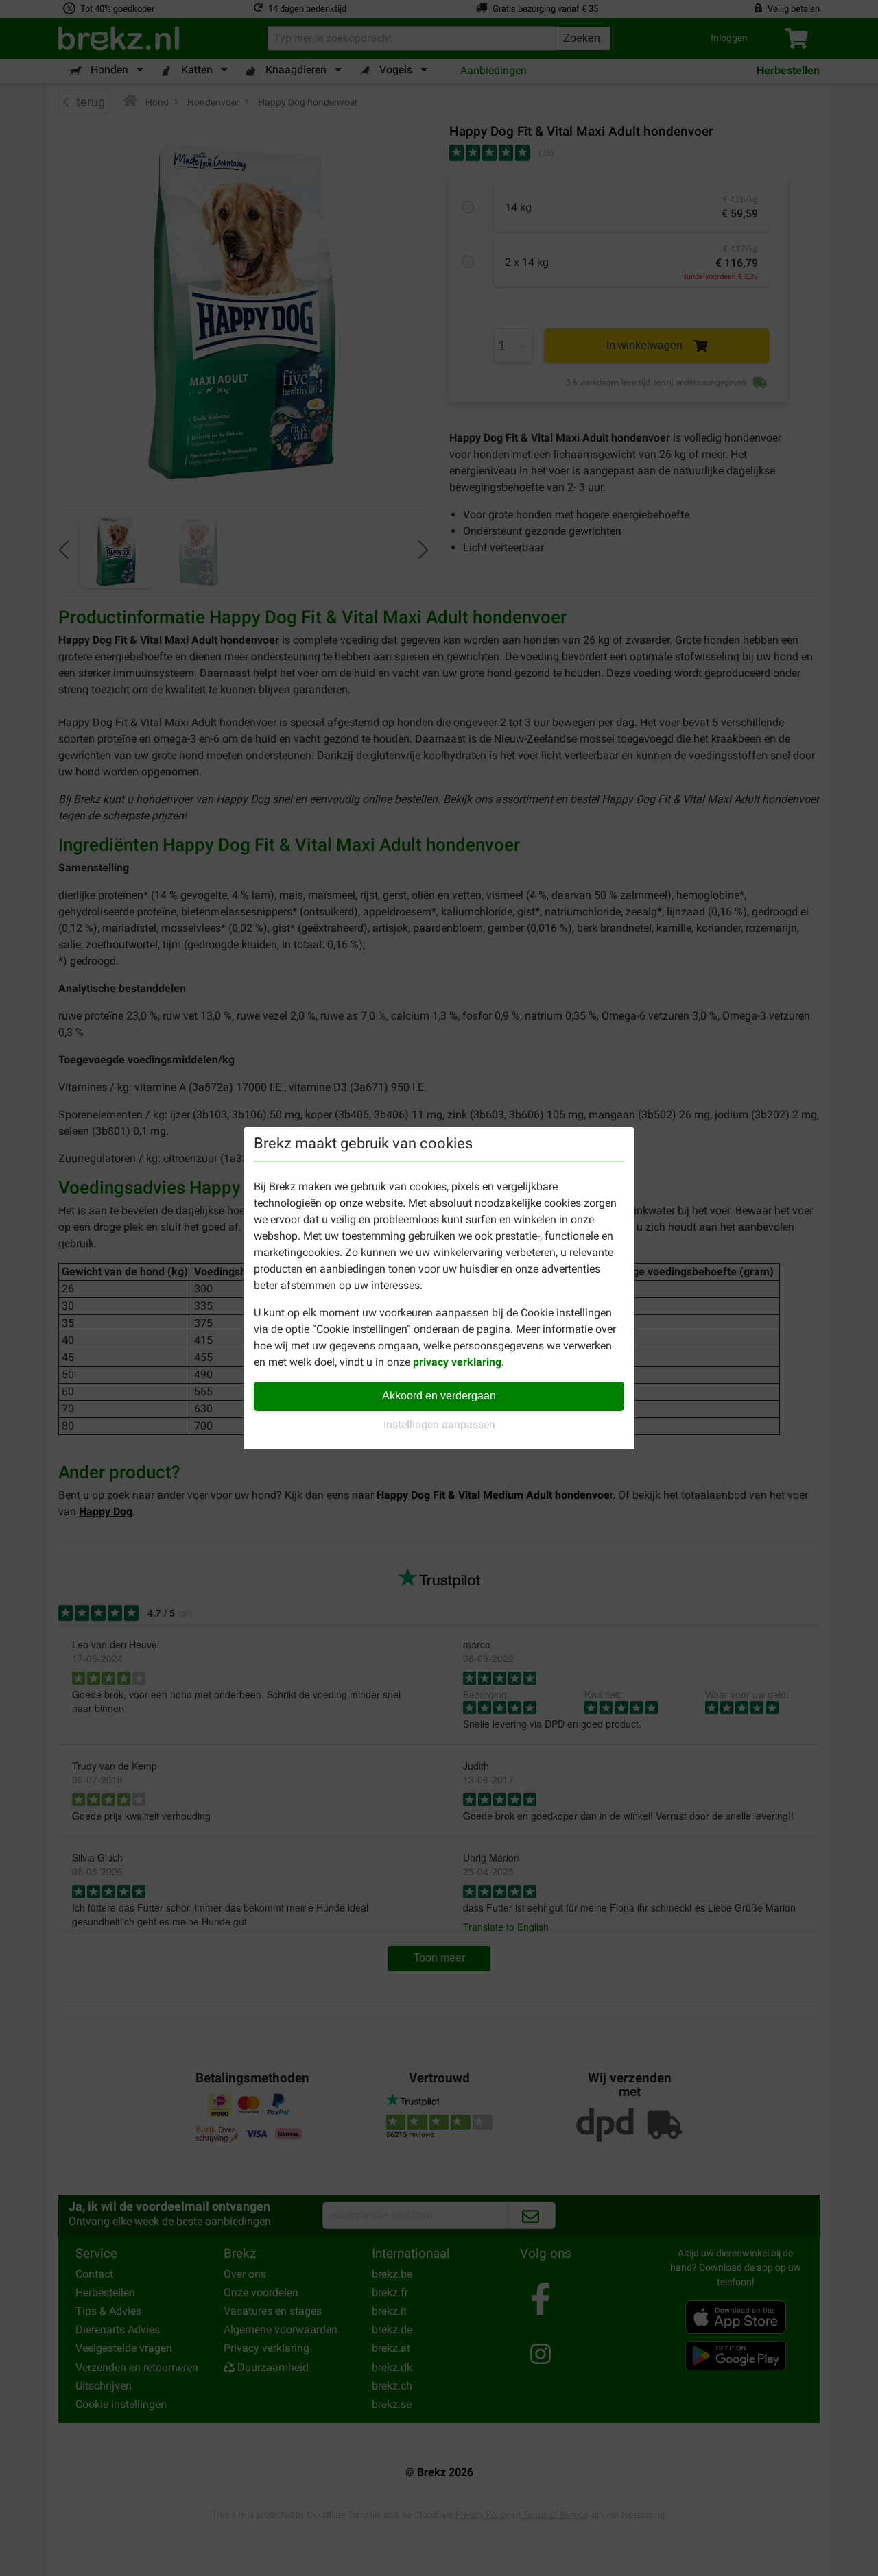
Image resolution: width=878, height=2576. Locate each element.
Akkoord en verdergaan (439, 1396)
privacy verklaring (457, 1362)
